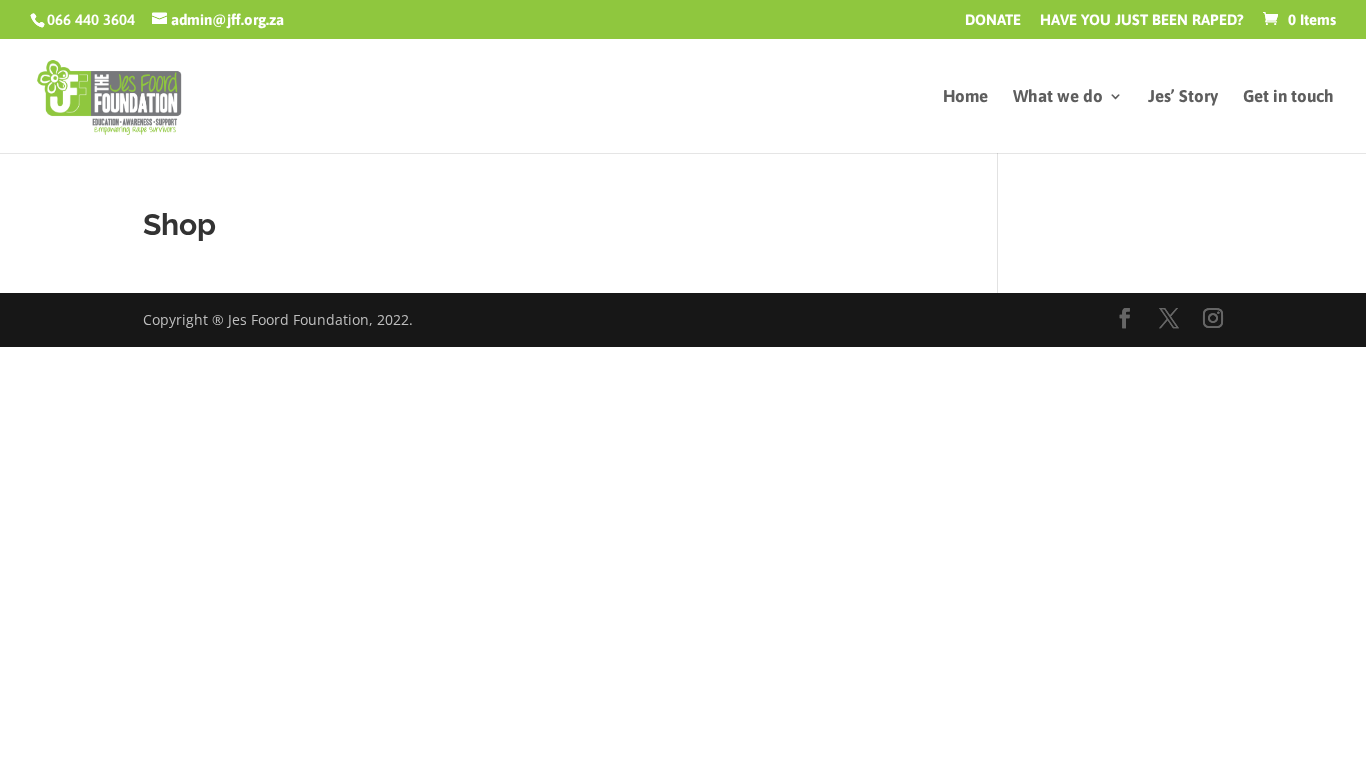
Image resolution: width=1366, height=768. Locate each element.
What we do (1058, 97)
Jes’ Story (1183, 97)
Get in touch (1288, 97)
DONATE (993, 20)
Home (965, 97)
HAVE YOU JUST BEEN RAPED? (1142, 20)
